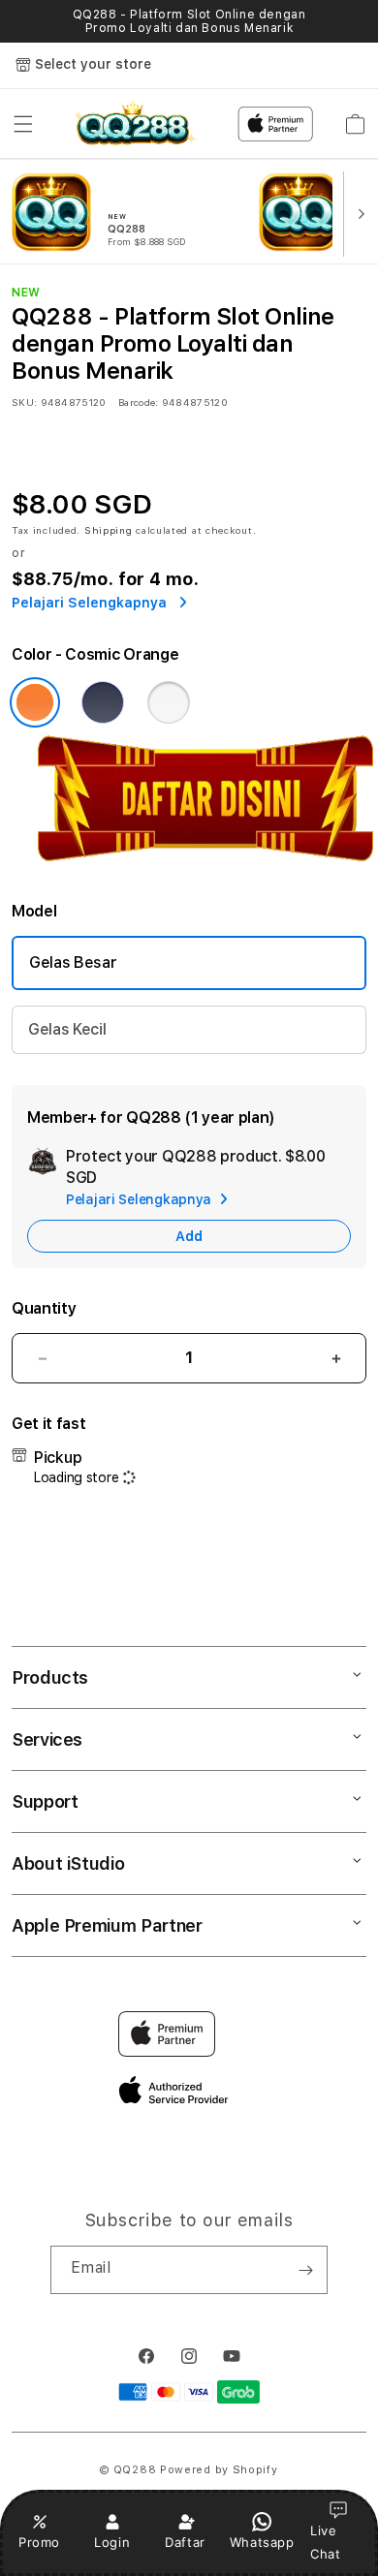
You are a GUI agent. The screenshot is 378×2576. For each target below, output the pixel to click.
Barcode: (138, 402)
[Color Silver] (169, 702)
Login (112, 2542)
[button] (23, 124)
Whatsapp (262, 2542)
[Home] (133, 124)
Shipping (109, 530)
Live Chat (325, 2542)
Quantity (44, 1308)
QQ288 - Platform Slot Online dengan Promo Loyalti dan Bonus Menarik (189, 21)
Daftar (185, 2542)
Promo (39, 2542)
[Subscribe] (305, 2270)
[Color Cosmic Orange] (35, 702)
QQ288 (135, 2470)
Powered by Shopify (219, 2470)
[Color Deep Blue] (103, 702)
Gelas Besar (73, 962)
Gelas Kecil (67, 1029)
